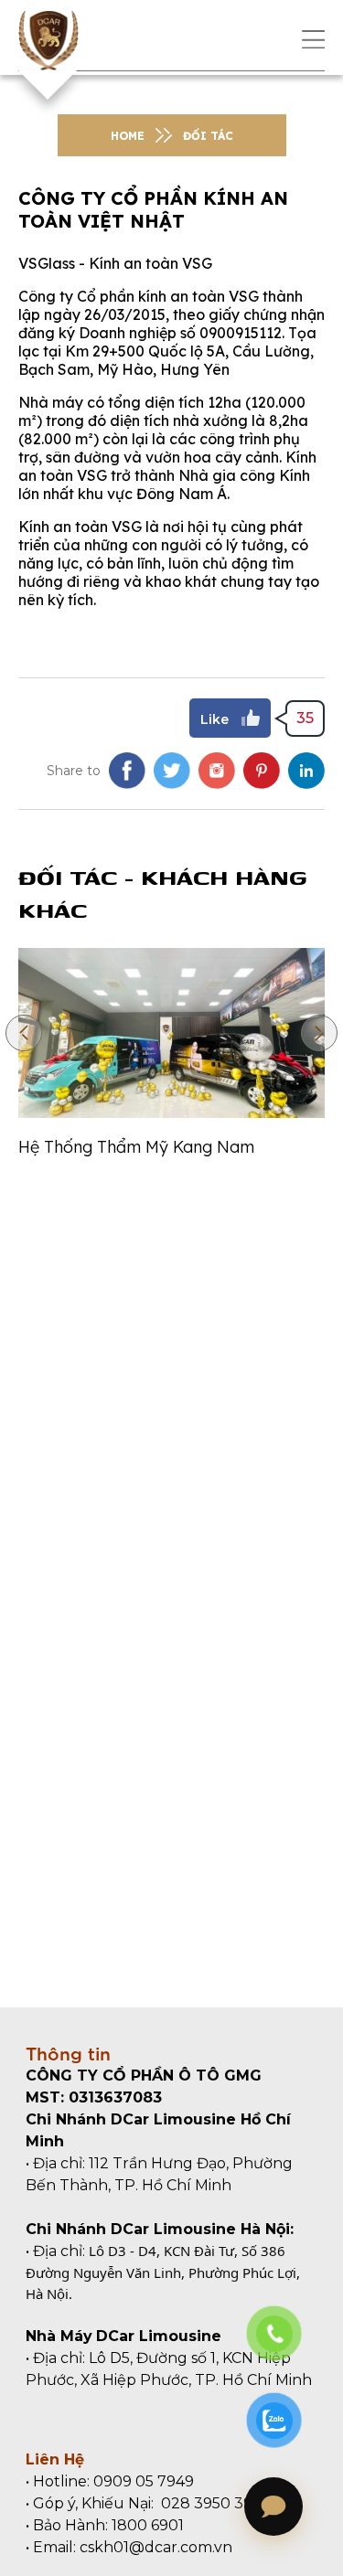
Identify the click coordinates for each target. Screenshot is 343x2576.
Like (214, 719)
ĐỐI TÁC (208, 136)
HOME (128, 136)
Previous (24, 1033)
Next (319, 1033)
